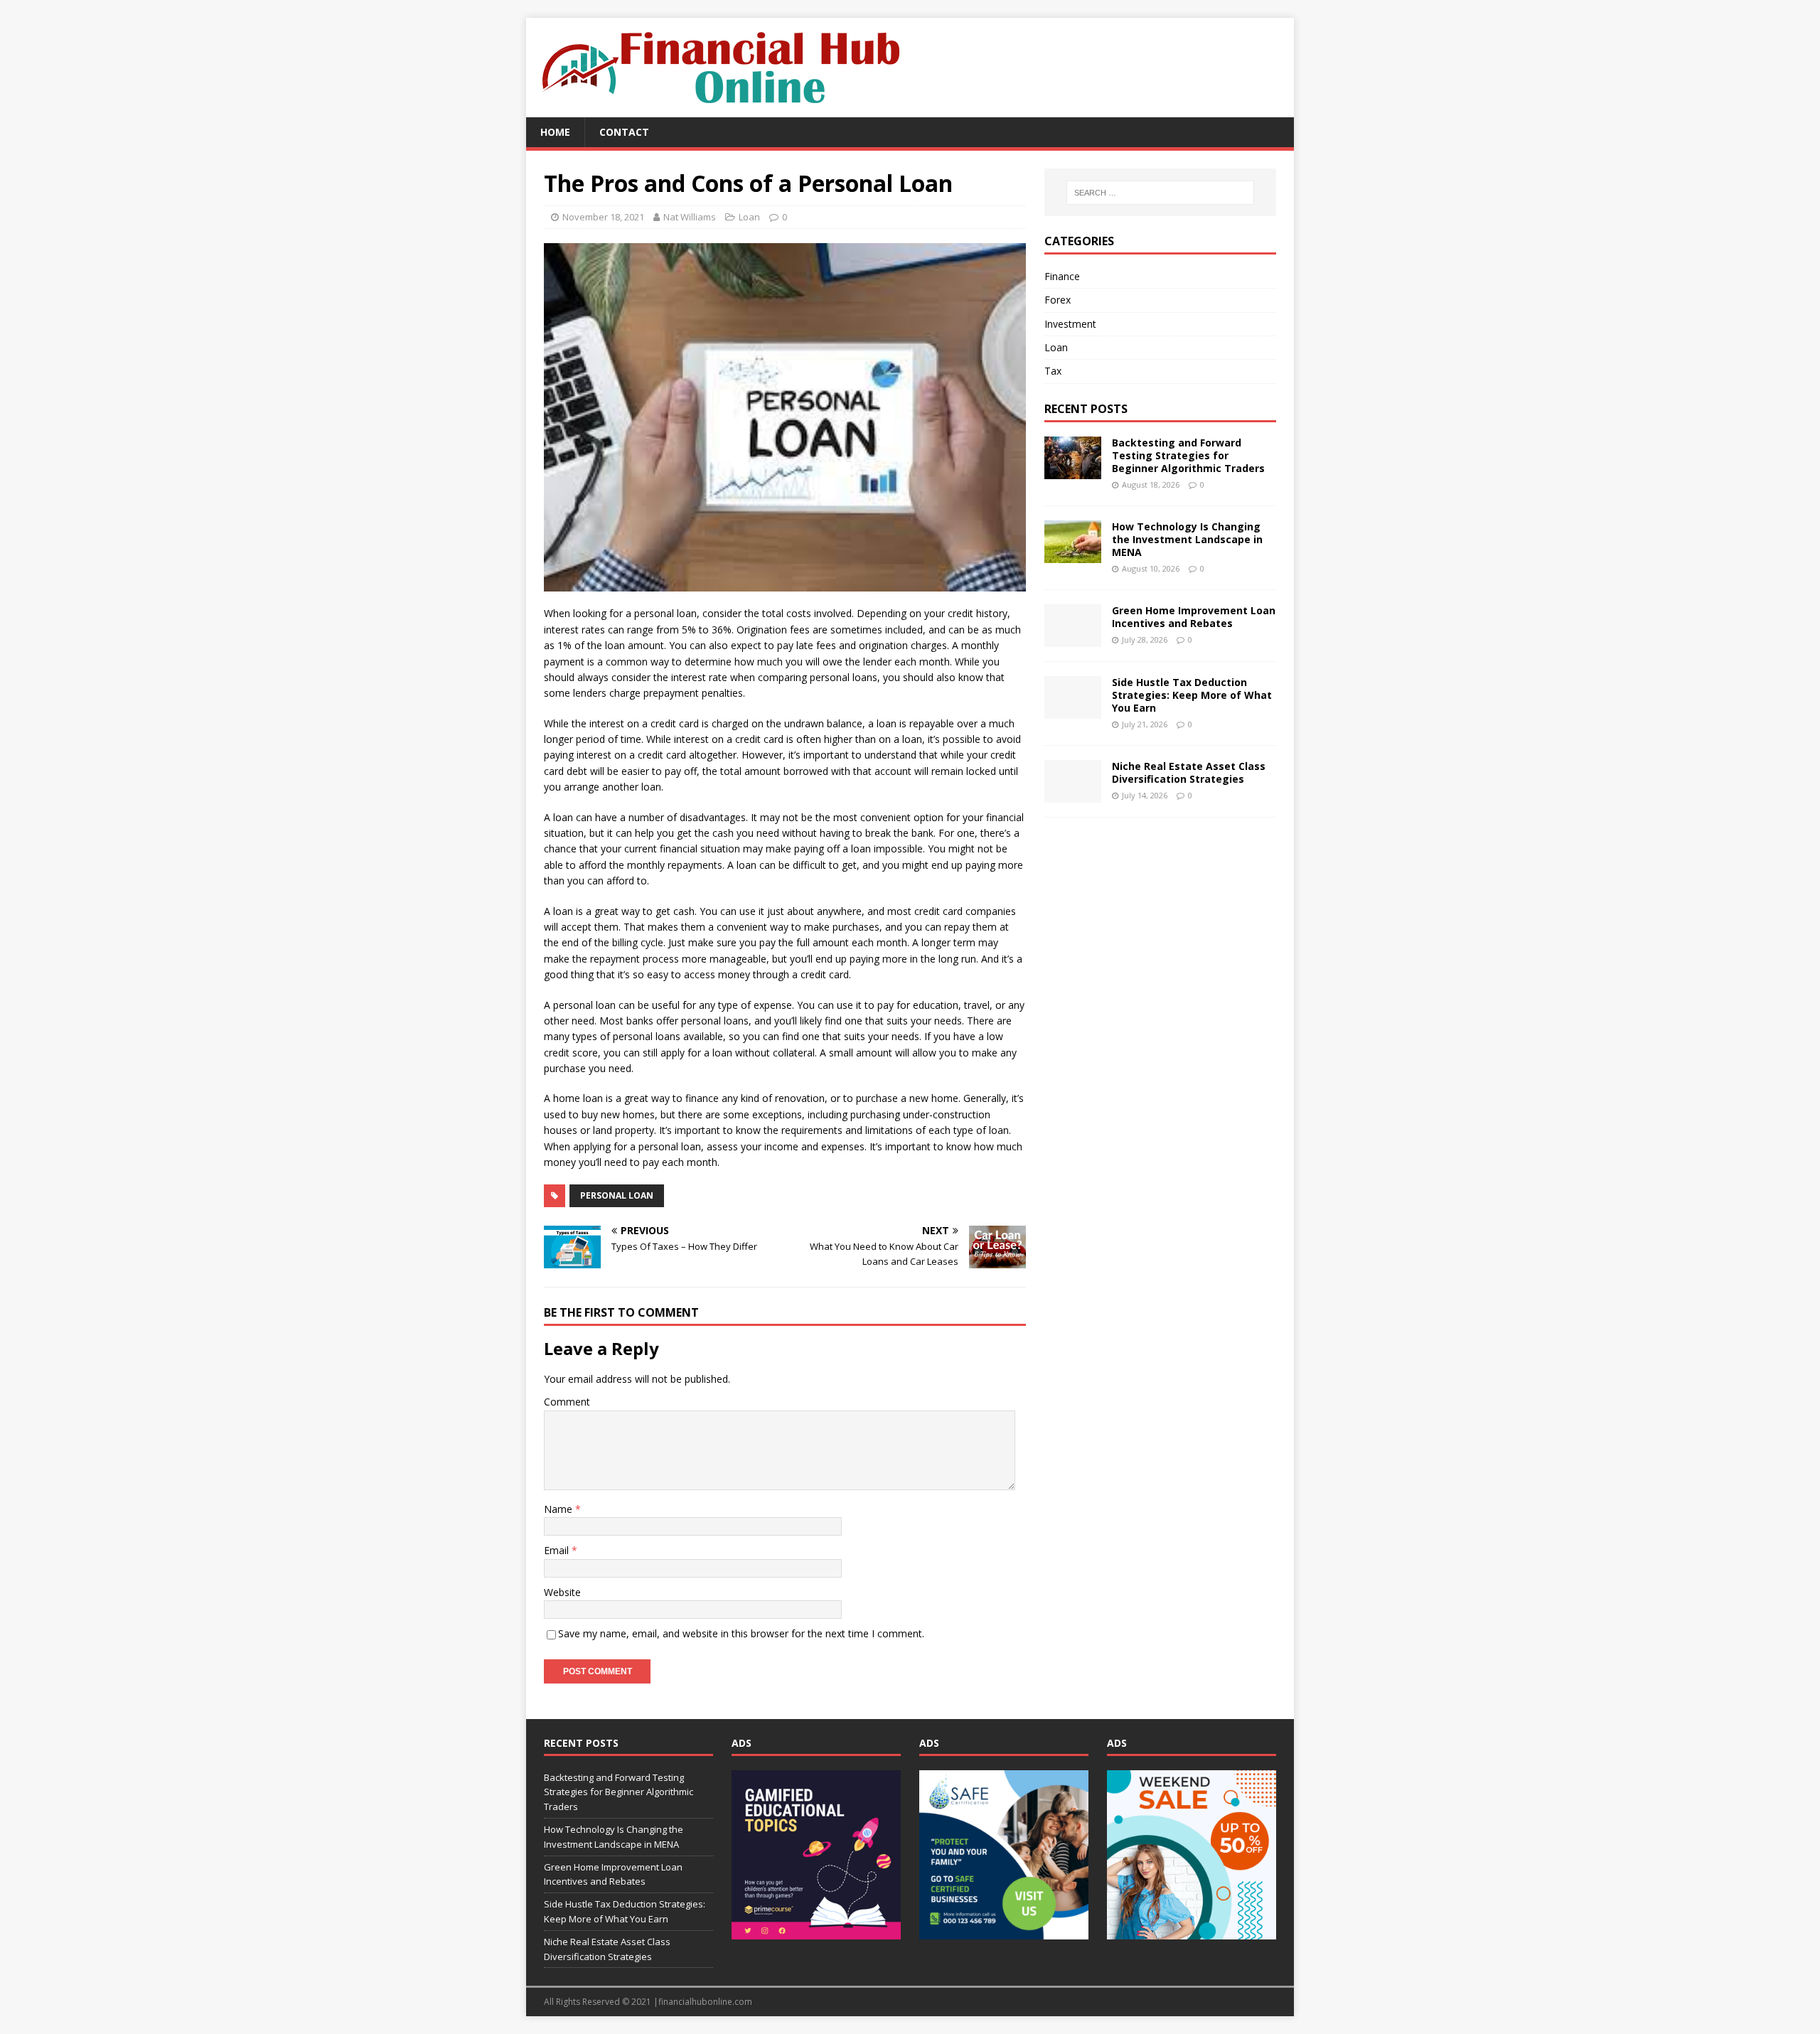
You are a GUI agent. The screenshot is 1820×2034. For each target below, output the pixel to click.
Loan (749, 217)
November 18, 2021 (603, 217)
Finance (1062, 276)
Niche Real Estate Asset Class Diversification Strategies (1189, 772)
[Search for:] (1160, 193)
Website (562, 1592)
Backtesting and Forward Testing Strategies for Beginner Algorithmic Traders (1188, 455)
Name (560, 1509)
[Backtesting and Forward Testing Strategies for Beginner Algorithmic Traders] (1073, 470)
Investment (1070, 324)
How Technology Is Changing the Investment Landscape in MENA (1187, 539)
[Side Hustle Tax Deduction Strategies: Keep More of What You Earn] (1073, 710)
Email (558, 1550)
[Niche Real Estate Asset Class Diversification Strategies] (1073, 794)
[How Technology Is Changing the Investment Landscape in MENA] (1073, 554)
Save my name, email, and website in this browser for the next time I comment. (741, 1633)
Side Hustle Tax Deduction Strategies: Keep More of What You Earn (1192, 695)
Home (555, 132)
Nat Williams (690, 217)
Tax (1053, 371)
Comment (567, 1402)
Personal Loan (617, 1195)
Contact (624, 132)
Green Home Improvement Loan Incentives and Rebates (1194, 617)
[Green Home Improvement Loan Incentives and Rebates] (1073, 638)
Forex (1058, 300)
